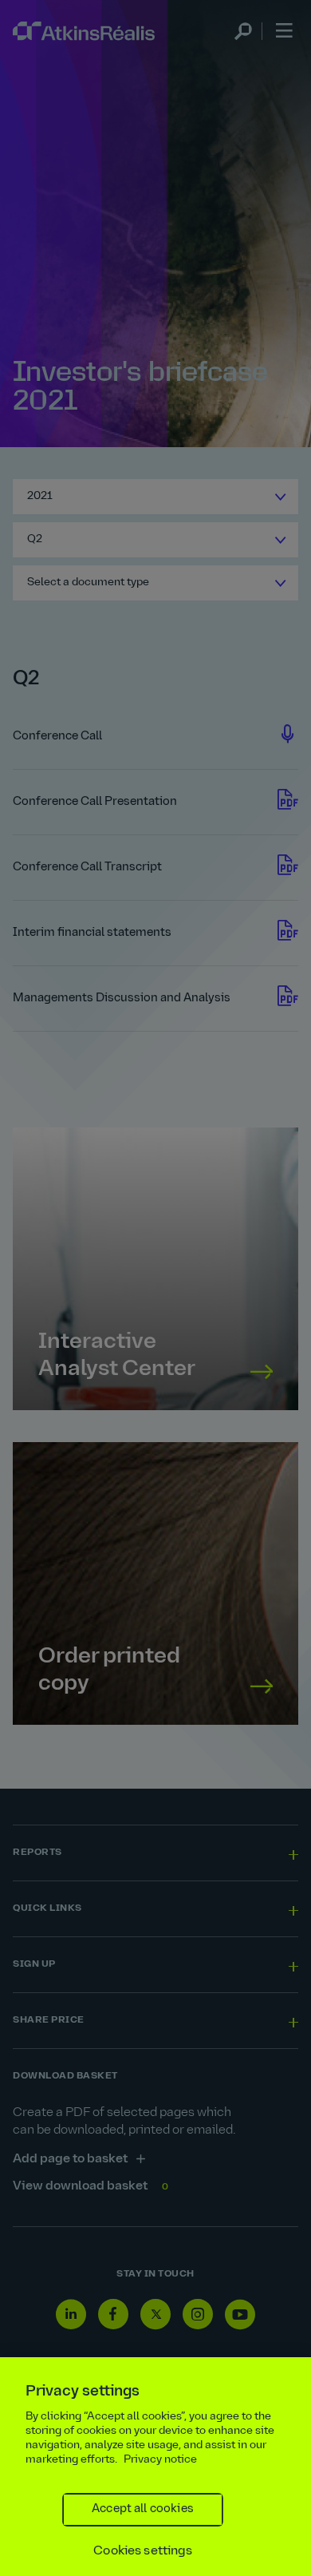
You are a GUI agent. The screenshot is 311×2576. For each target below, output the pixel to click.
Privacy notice (160, 2460)
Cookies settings (143, 2551)
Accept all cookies (143, 2509)
